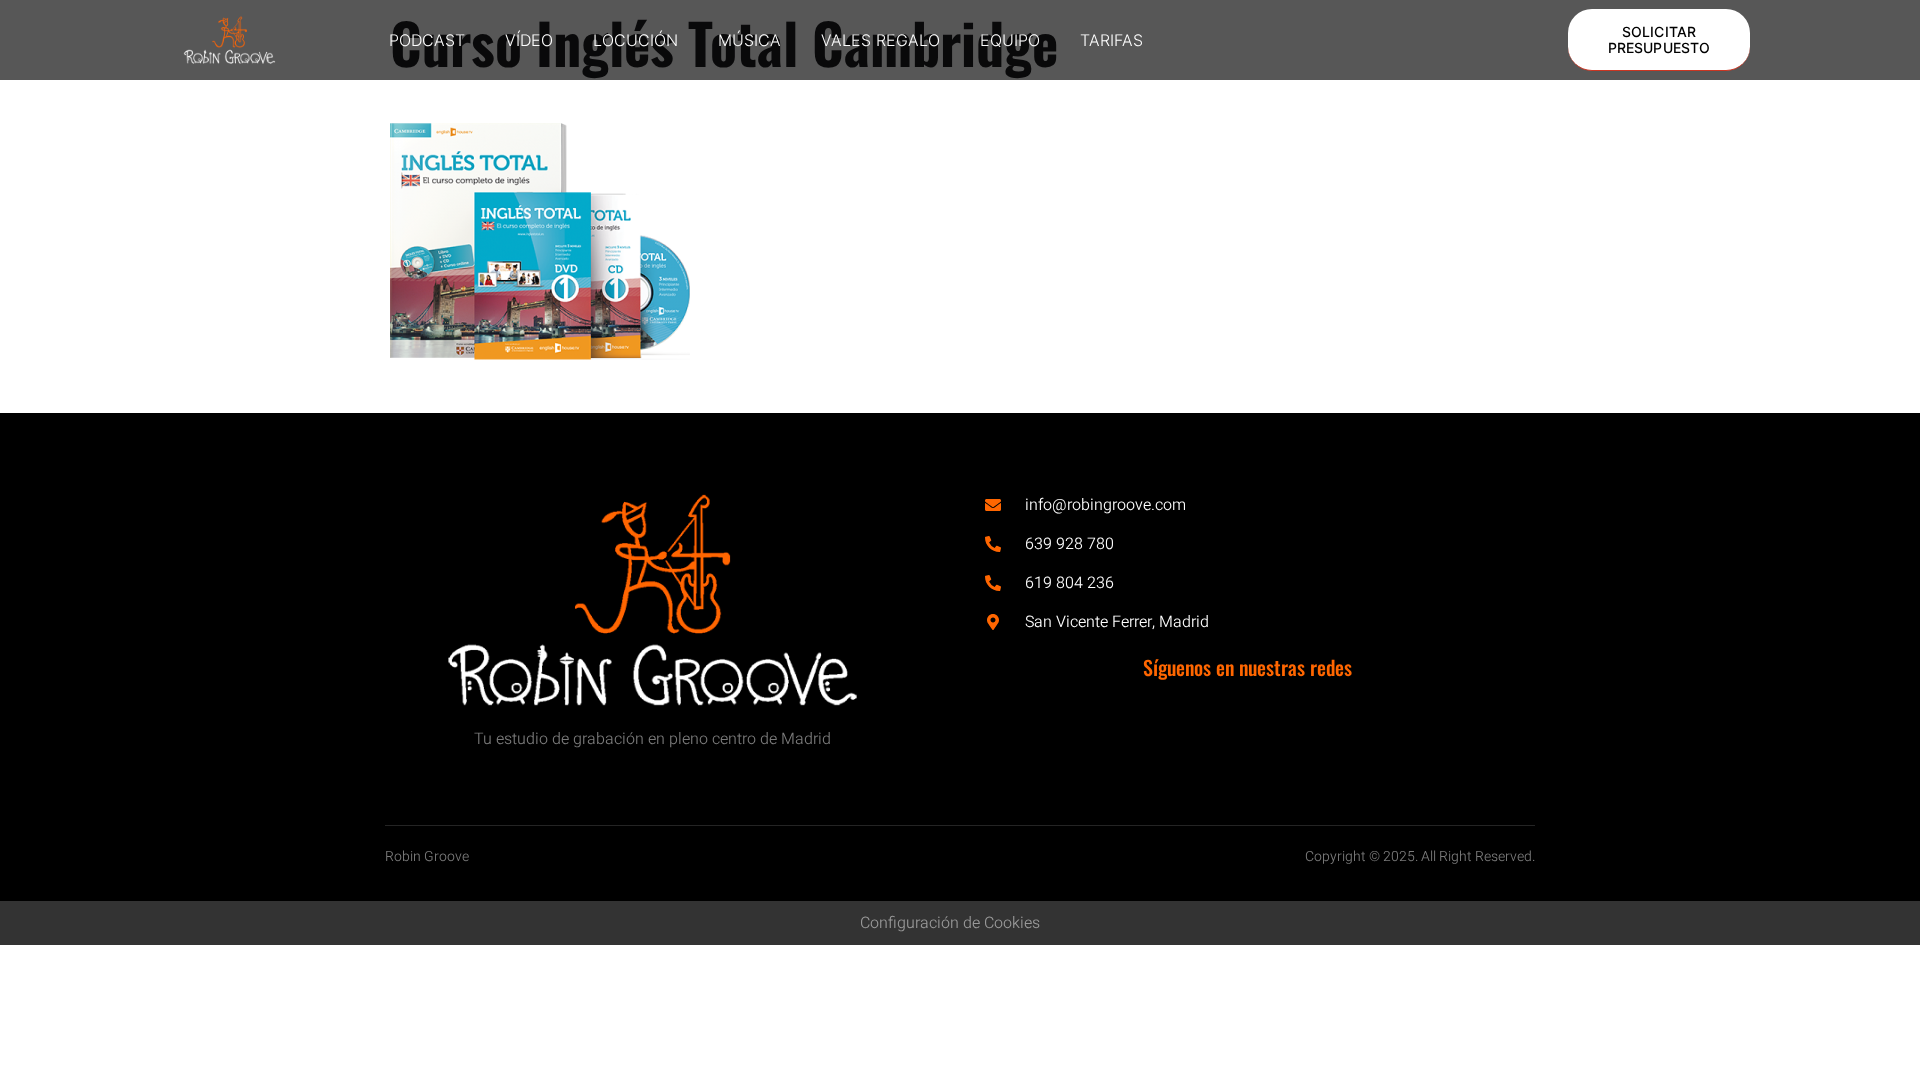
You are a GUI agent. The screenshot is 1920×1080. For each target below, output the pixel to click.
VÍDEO (529, 40)
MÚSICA (749, 40)
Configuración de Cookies (950, 923)
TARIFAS (1111, 40)
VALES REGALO (880, 40)
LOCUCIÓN (635, 40)
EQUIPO (1010, 40)
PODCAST (427, 40)
